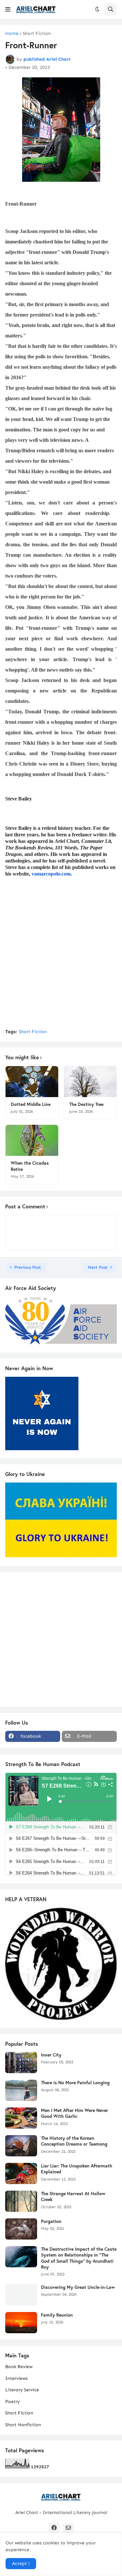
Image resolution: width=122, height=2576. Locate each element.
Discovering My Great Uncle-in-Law (78, 2287)
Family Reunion (57, 2315)
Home (12, 34)
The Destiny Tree (86, 1104)
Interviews (16, 2378)
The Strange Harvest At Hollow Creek (73, 2196)
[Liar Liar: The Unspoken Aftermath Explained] (21, 2173)
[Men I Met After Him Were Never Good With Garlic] (21, 2118)
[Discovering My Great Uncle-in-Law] (21, 2295)
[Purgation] (21, 2229)
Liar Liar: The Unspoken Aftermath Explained (77, 2169)
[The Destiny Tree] (90, 1082)
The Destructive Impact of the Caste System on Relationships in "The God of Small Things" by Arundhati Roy (79, 2258)
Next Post (98, 1267)
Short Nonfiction (23, 2425)
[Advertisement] (61, 961)
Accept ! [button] (21, 2563)
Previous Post (28, 1267)
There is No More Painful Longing (75, 2083)
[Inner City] (21, 2063)
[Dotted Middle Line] (32, 1082)
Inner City (51, 2055)
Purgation (51, 2221)
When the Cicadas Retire (30, 1166)
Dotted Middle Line (31, 1104)
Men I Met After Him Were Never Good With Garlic (75, 2113)
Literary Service (22, 2390)
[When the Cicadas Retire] (32, 1140)
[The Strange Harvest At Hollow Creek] (21, 2201)
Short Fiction (37, 34)
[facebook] (54, 2528)
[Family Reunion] (21, 2323)
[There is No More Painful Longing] (21, 2090)
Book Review (19, 2367)
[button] (8, 9)
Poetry (13, 2402)
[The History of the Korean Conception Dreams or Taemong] (21, 2146)
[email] (68, 2528)
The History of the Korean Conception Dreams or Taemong (74, 2141)
